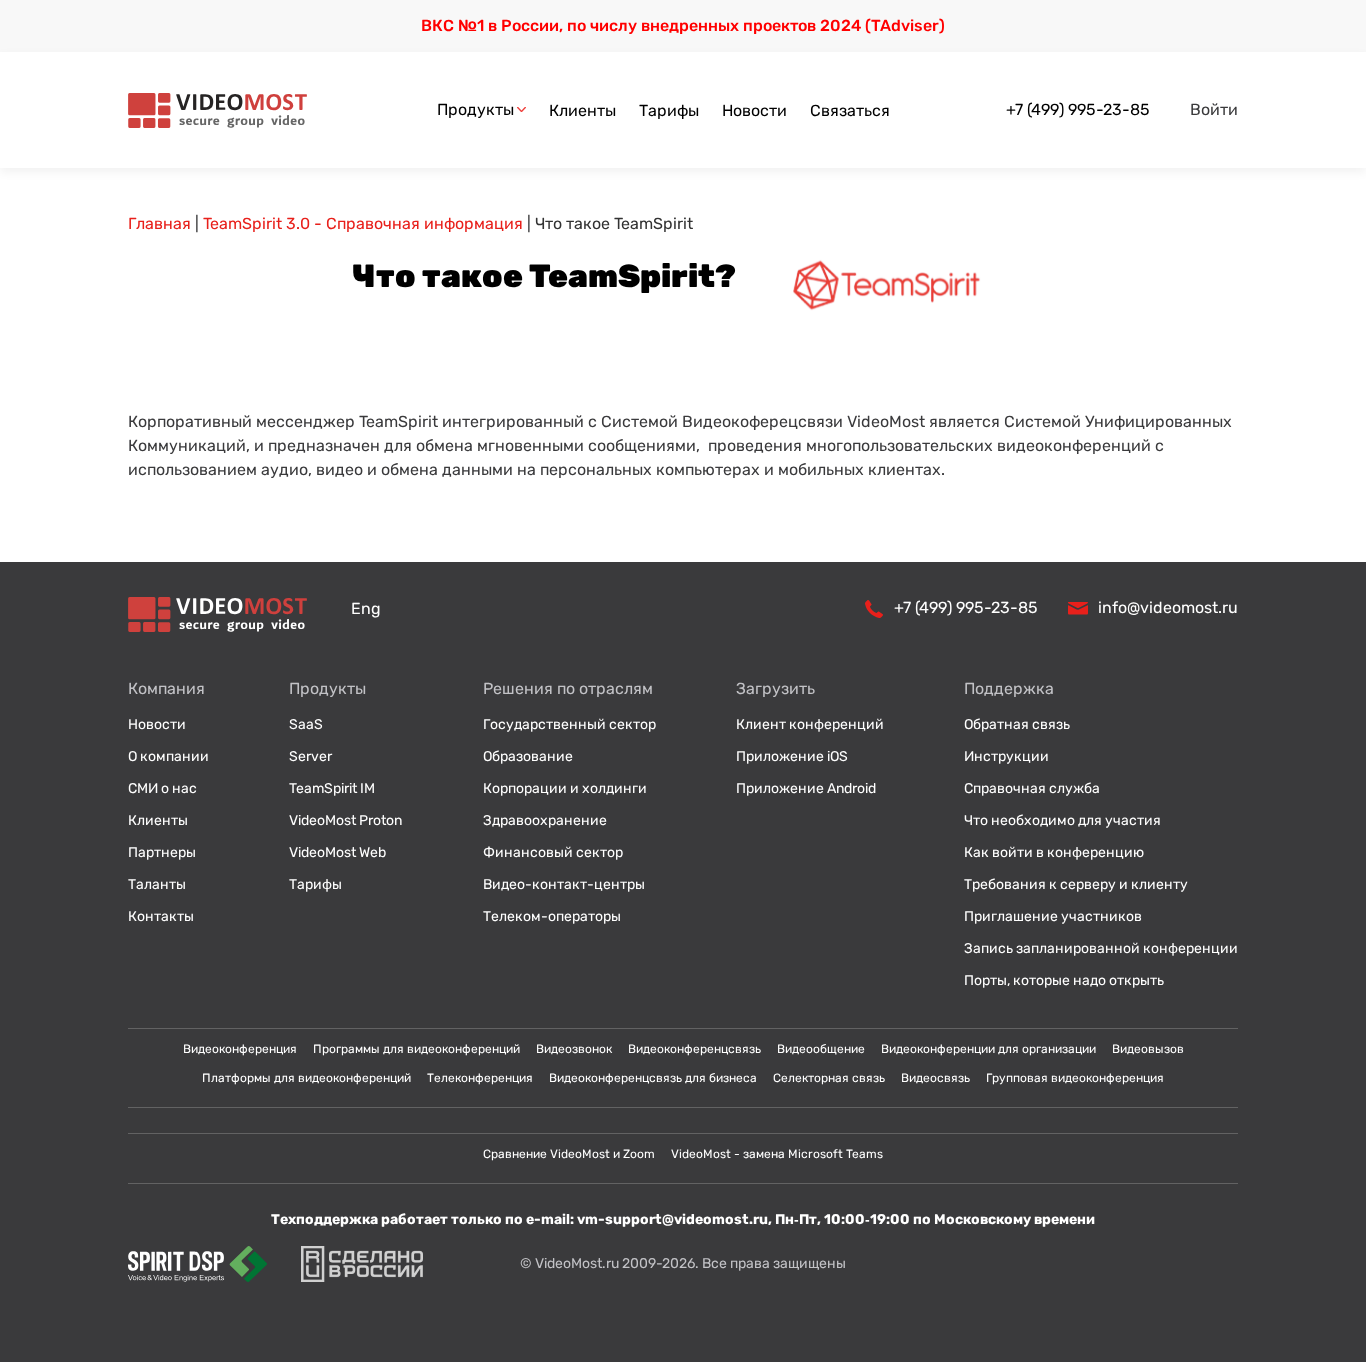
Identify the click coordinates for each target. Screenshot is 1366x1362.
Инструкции (1006, 756)
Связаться (850, 110)
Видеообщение (821, 1049)
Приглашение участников (1053, 916)
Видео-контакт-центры (564, 884)
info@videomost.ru (1168, 607)
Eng (366, 608)
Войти (1214, 109)
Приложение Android (806, 788)
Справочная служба (1032, 788)
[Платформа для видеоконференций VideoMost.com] (217, 110)
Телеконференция (480, 1078)
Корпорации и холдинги (565, 788)
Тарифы (669, 110)
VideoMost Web (337, 852)
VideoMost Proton (345, 820)
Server (310, 756)
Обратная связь (1017, 724)
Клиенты (582, 110)
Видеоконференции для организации (988, 1049)
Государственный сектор (569, 724)
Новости (754, 110)
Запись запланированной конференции (1101, 948)
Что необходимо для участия (1062, 820)
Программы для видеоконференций (416, 1049)
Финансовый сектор (553, 852)
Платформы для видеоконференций (306, 1078)
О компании (168, 756)
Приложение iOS (792, 756)
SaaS (306, 724)
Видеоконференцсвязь (694, 1049)
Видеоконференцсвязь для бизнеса (653, 1078)
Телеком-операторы (552, 916)
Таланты (157, 884)
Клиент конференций (810, 724)
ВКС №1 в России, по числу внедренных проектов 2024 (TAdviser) (683, 25)
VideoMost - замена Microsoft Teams (777, 1154)
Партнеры (162, 852)
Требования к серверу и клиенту (1076, 884)
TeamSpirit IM (332, 788)
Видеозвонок (574, 1049)
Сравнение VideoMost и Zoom (569, 1154)
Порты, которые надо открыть (1064, 980)
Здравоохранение (545, 820)
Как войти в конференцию (1054, 852)
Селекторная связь (829, 1078)
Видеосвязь (935, 1078)
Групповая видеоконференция (1075, 1078)
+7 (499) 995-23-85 (1078, 109)
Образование (528, 756)
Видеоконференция (240, 1049)
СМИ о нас (162, 788)
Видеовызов (1148, 1049)
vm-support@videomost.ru (672, 1219)
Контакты (161, 916)
